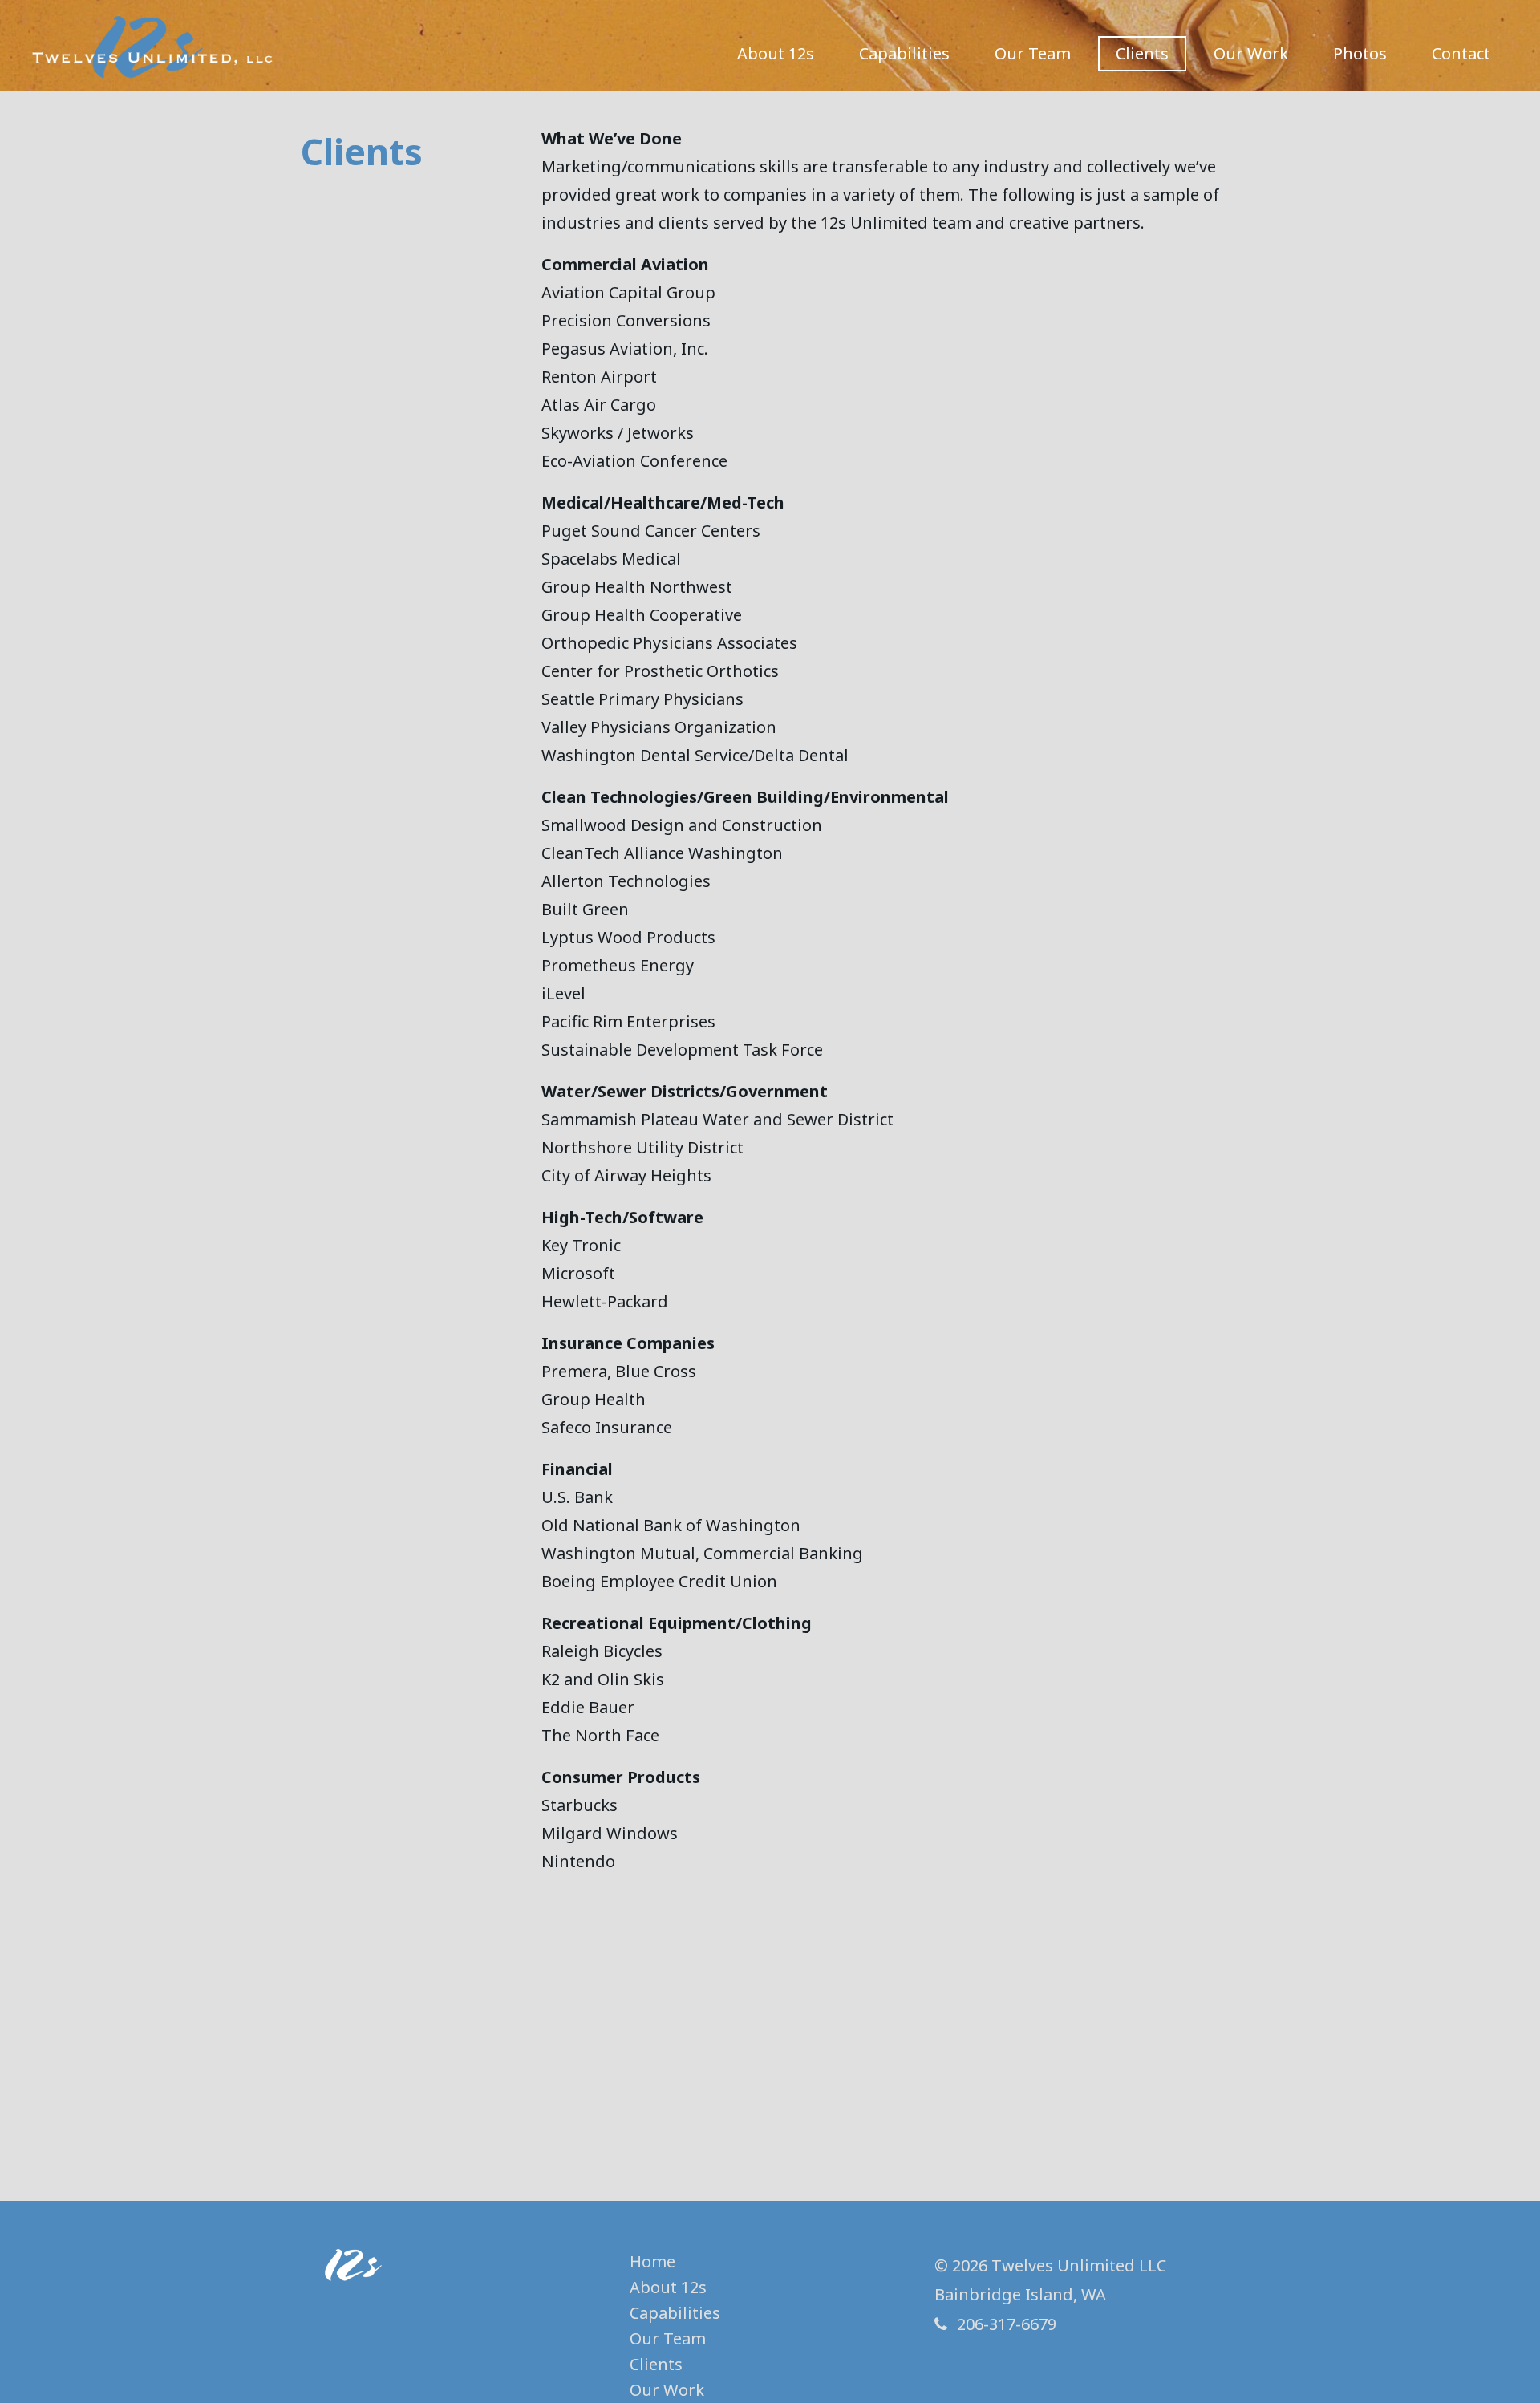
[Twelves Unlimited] (152, 48)
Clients (1142, 53)
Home (652, 2261)
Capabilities (904, 53)
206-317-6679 (1007, 2324)
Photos (1360, 53)
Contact (1461, 53)
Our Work (1251, 53)
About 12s (776, 53)
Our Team (1033, 53)
